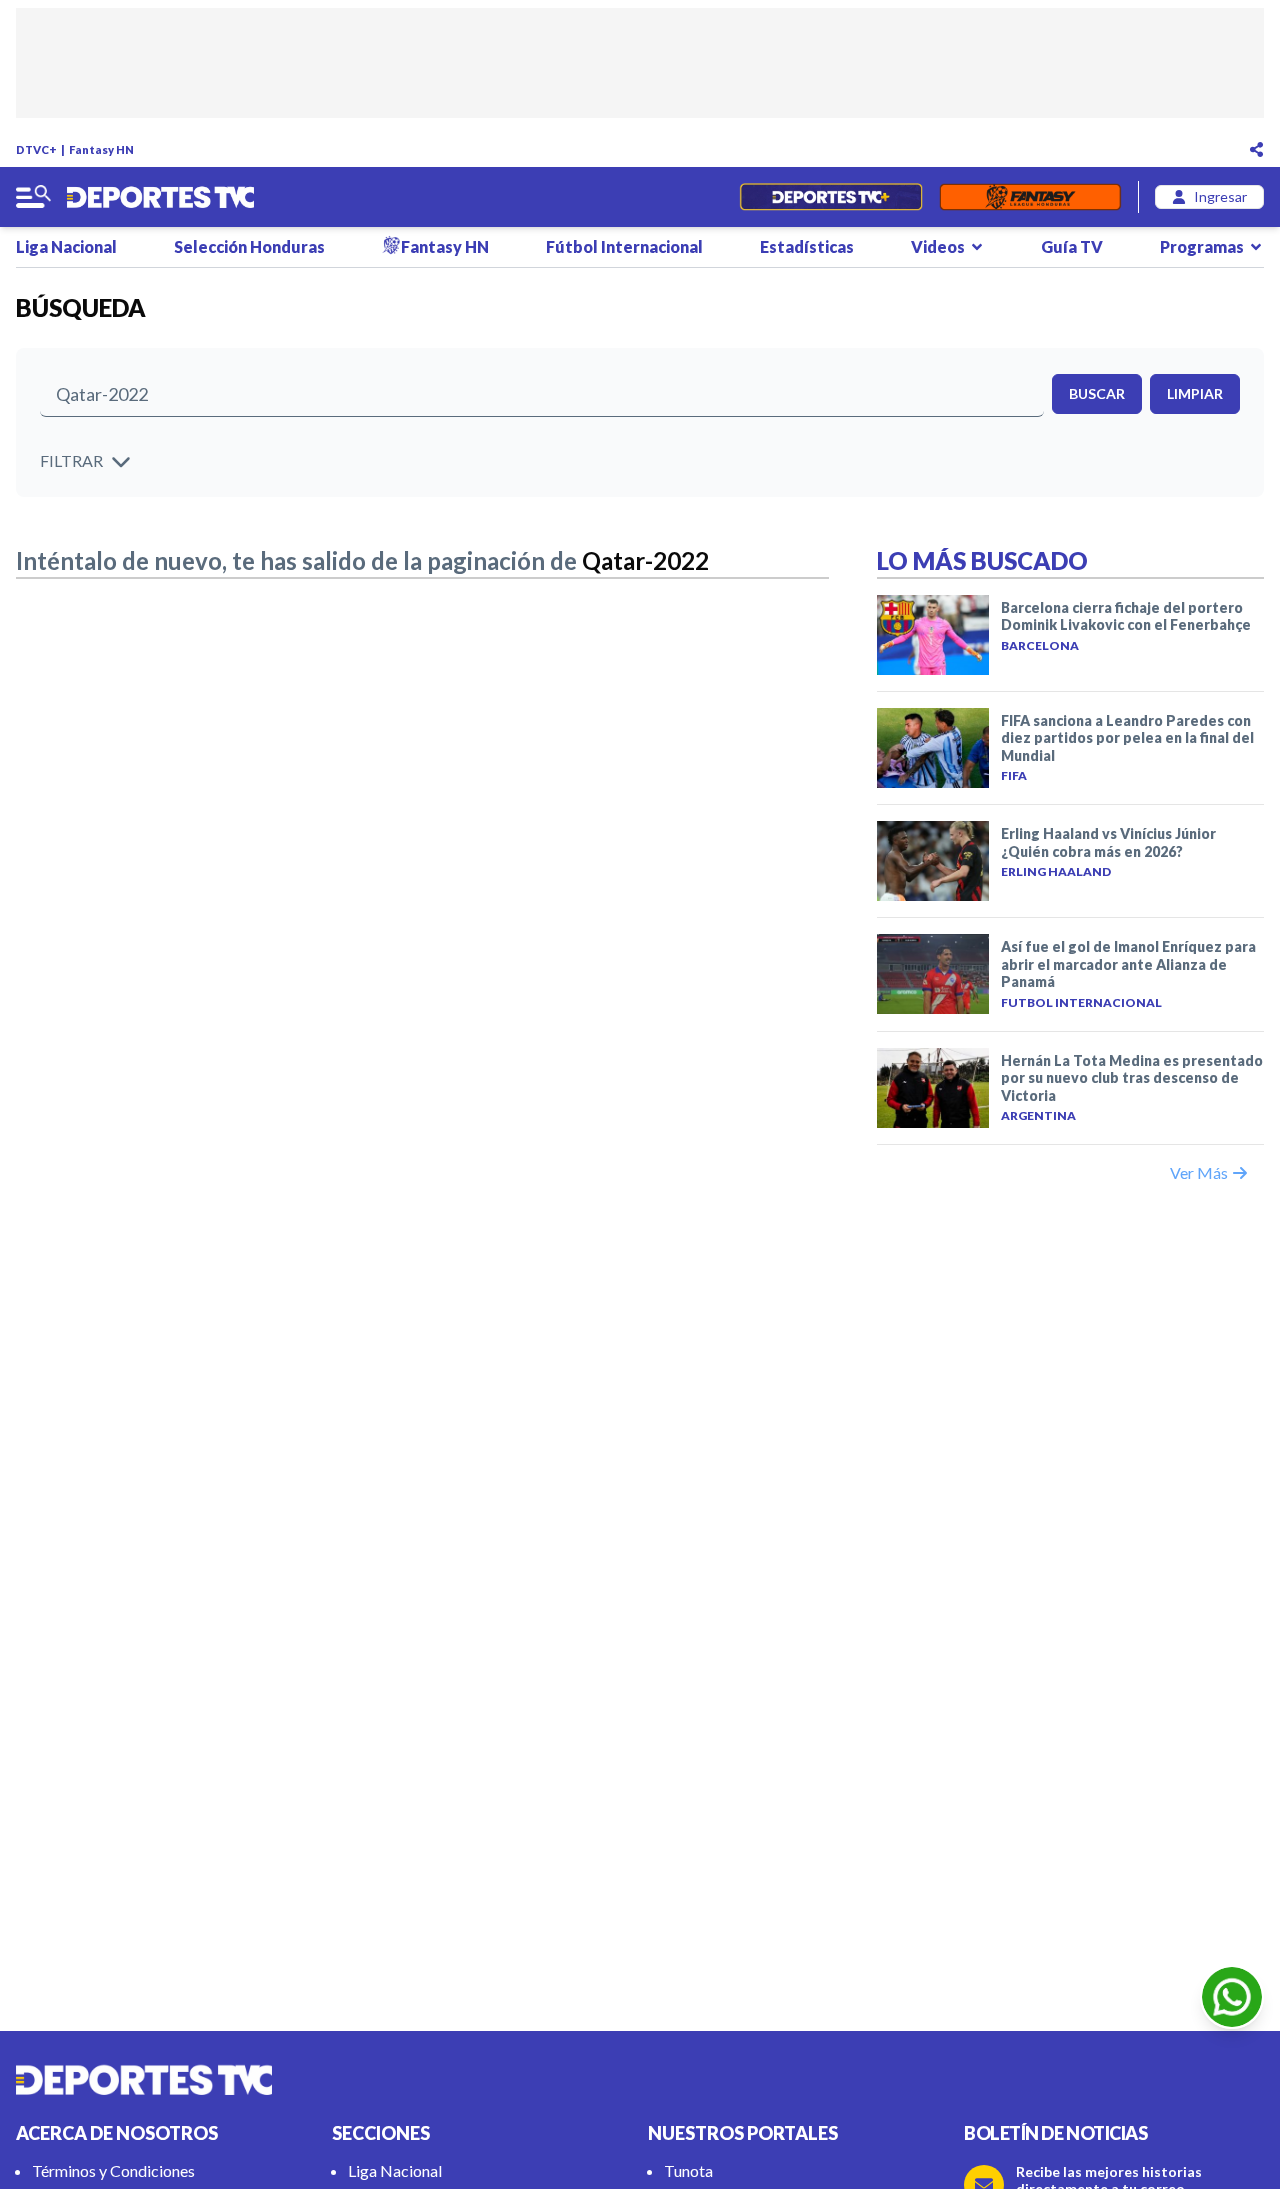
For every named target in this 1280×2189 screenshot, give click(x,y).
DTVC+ (36, 149)
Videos (938, 246)
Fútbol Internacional (624, 246)
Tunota (688, 2170)
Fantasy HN (101, 149)
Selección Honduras (249, 246)
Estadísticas (807, 246)
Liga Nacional (66, 246)
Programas (1202, 246)
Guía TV (1072, 246)
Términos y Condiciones (113, 2170)
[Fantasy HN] (1030, 197)
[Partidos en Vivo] (830, 197)
